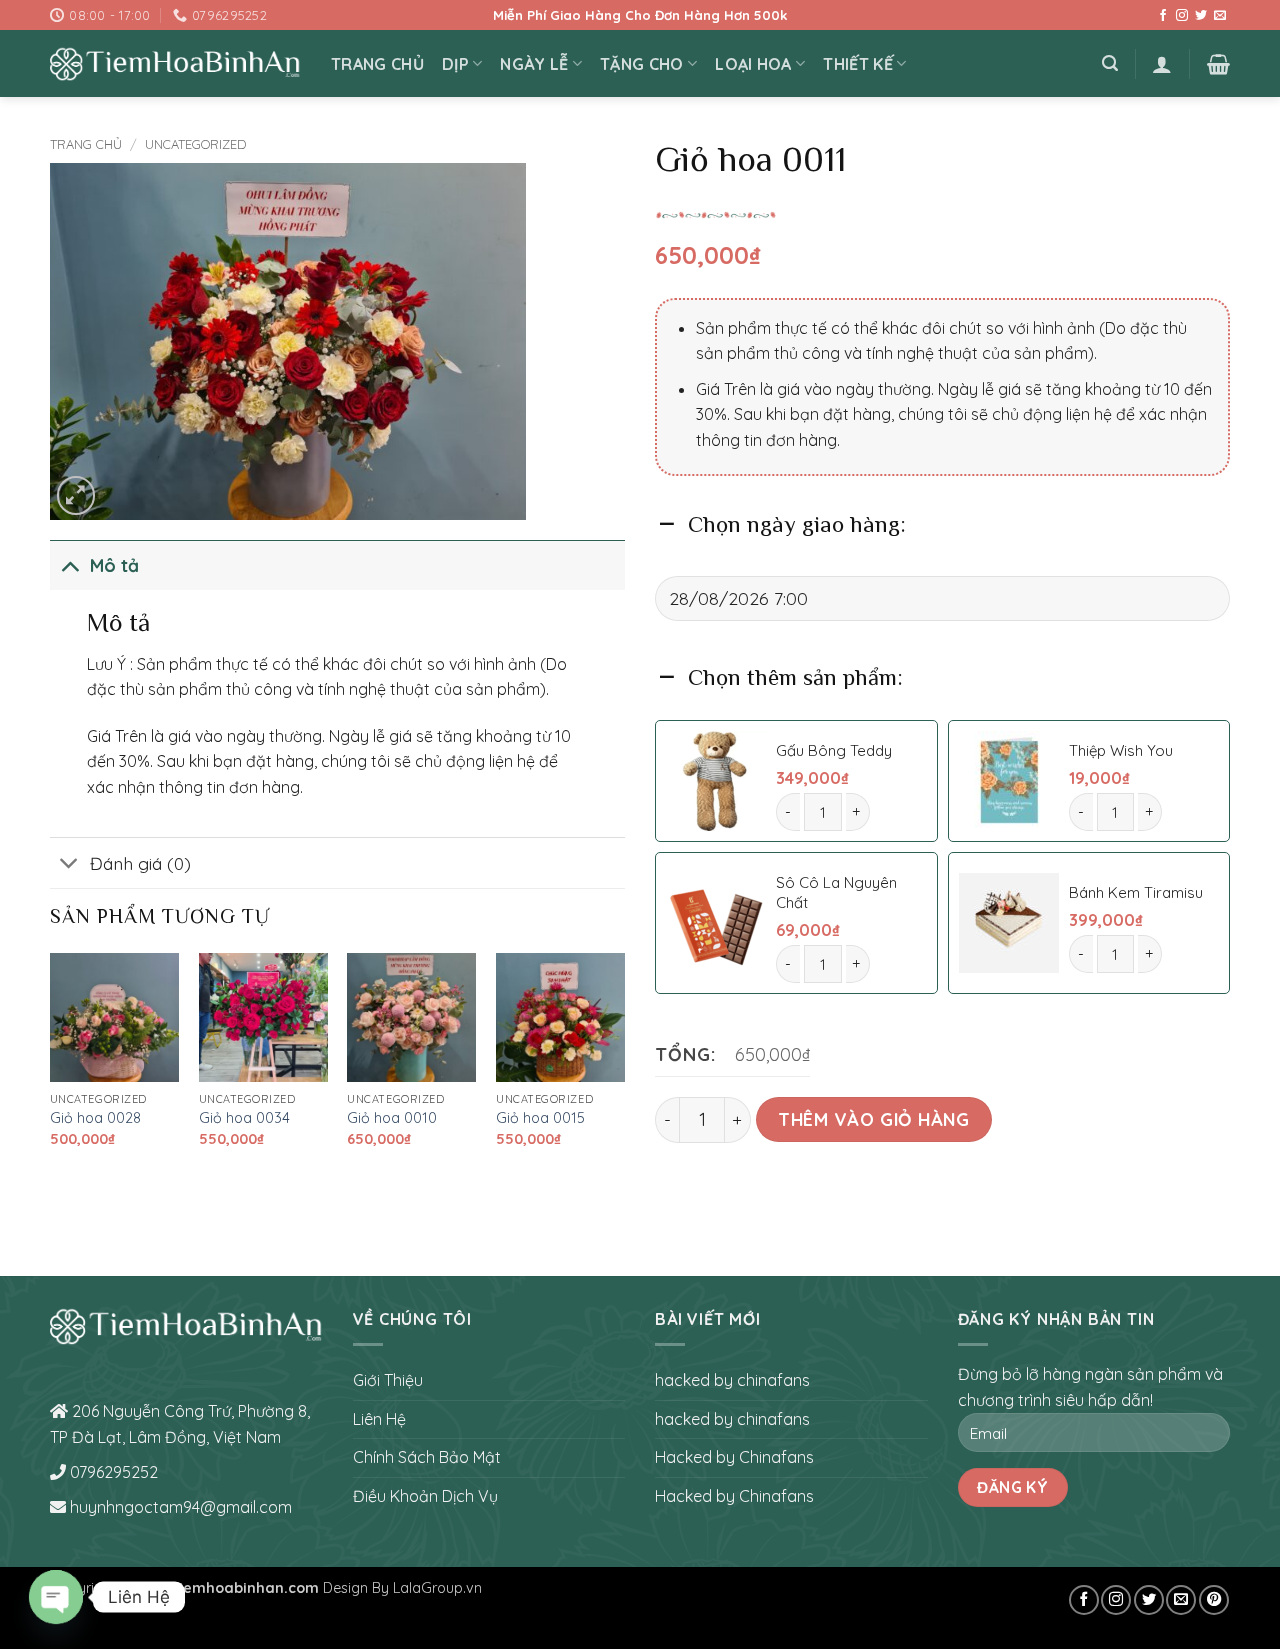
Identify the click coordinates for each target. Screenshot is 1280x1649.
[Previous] (51, 1067)
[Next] (624, 1067)
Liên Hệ (379, 1419)
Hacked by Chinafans (734, 1457)
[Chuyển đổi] (69, 564)
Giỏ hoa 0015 (540, 1118)
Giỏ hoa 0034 (244, 1118)
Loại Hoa (753, 64)
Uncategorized (195, 144)
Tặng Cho (642, 64)
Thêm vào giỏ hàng (873, 1119)
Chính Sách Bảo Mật (427, 1457)
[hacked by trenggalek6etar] (175, 64)
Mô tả (114, 565)
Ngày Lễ (534, 64)
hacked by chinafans (732, 1380)
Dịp (455, 64)
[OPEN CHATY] (56, 1597)
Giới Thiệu (388, 1380)
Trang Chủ (377, 64)
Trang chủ (86, 144)
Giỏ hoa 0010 (392, 1118)
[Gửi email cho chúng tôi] (1220, 16)
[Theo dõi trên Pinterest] (1214, 1600)
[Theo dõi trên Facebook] (1163, 16)
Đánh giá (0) (140, 863)
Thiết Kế (858, 64)
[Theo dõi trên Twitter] (1201, 16)
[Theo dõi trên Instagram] (1182, 16)
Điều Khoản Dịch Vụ (425, 1496)
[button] (1110, 63)
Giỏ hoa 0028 (95, 1118)
